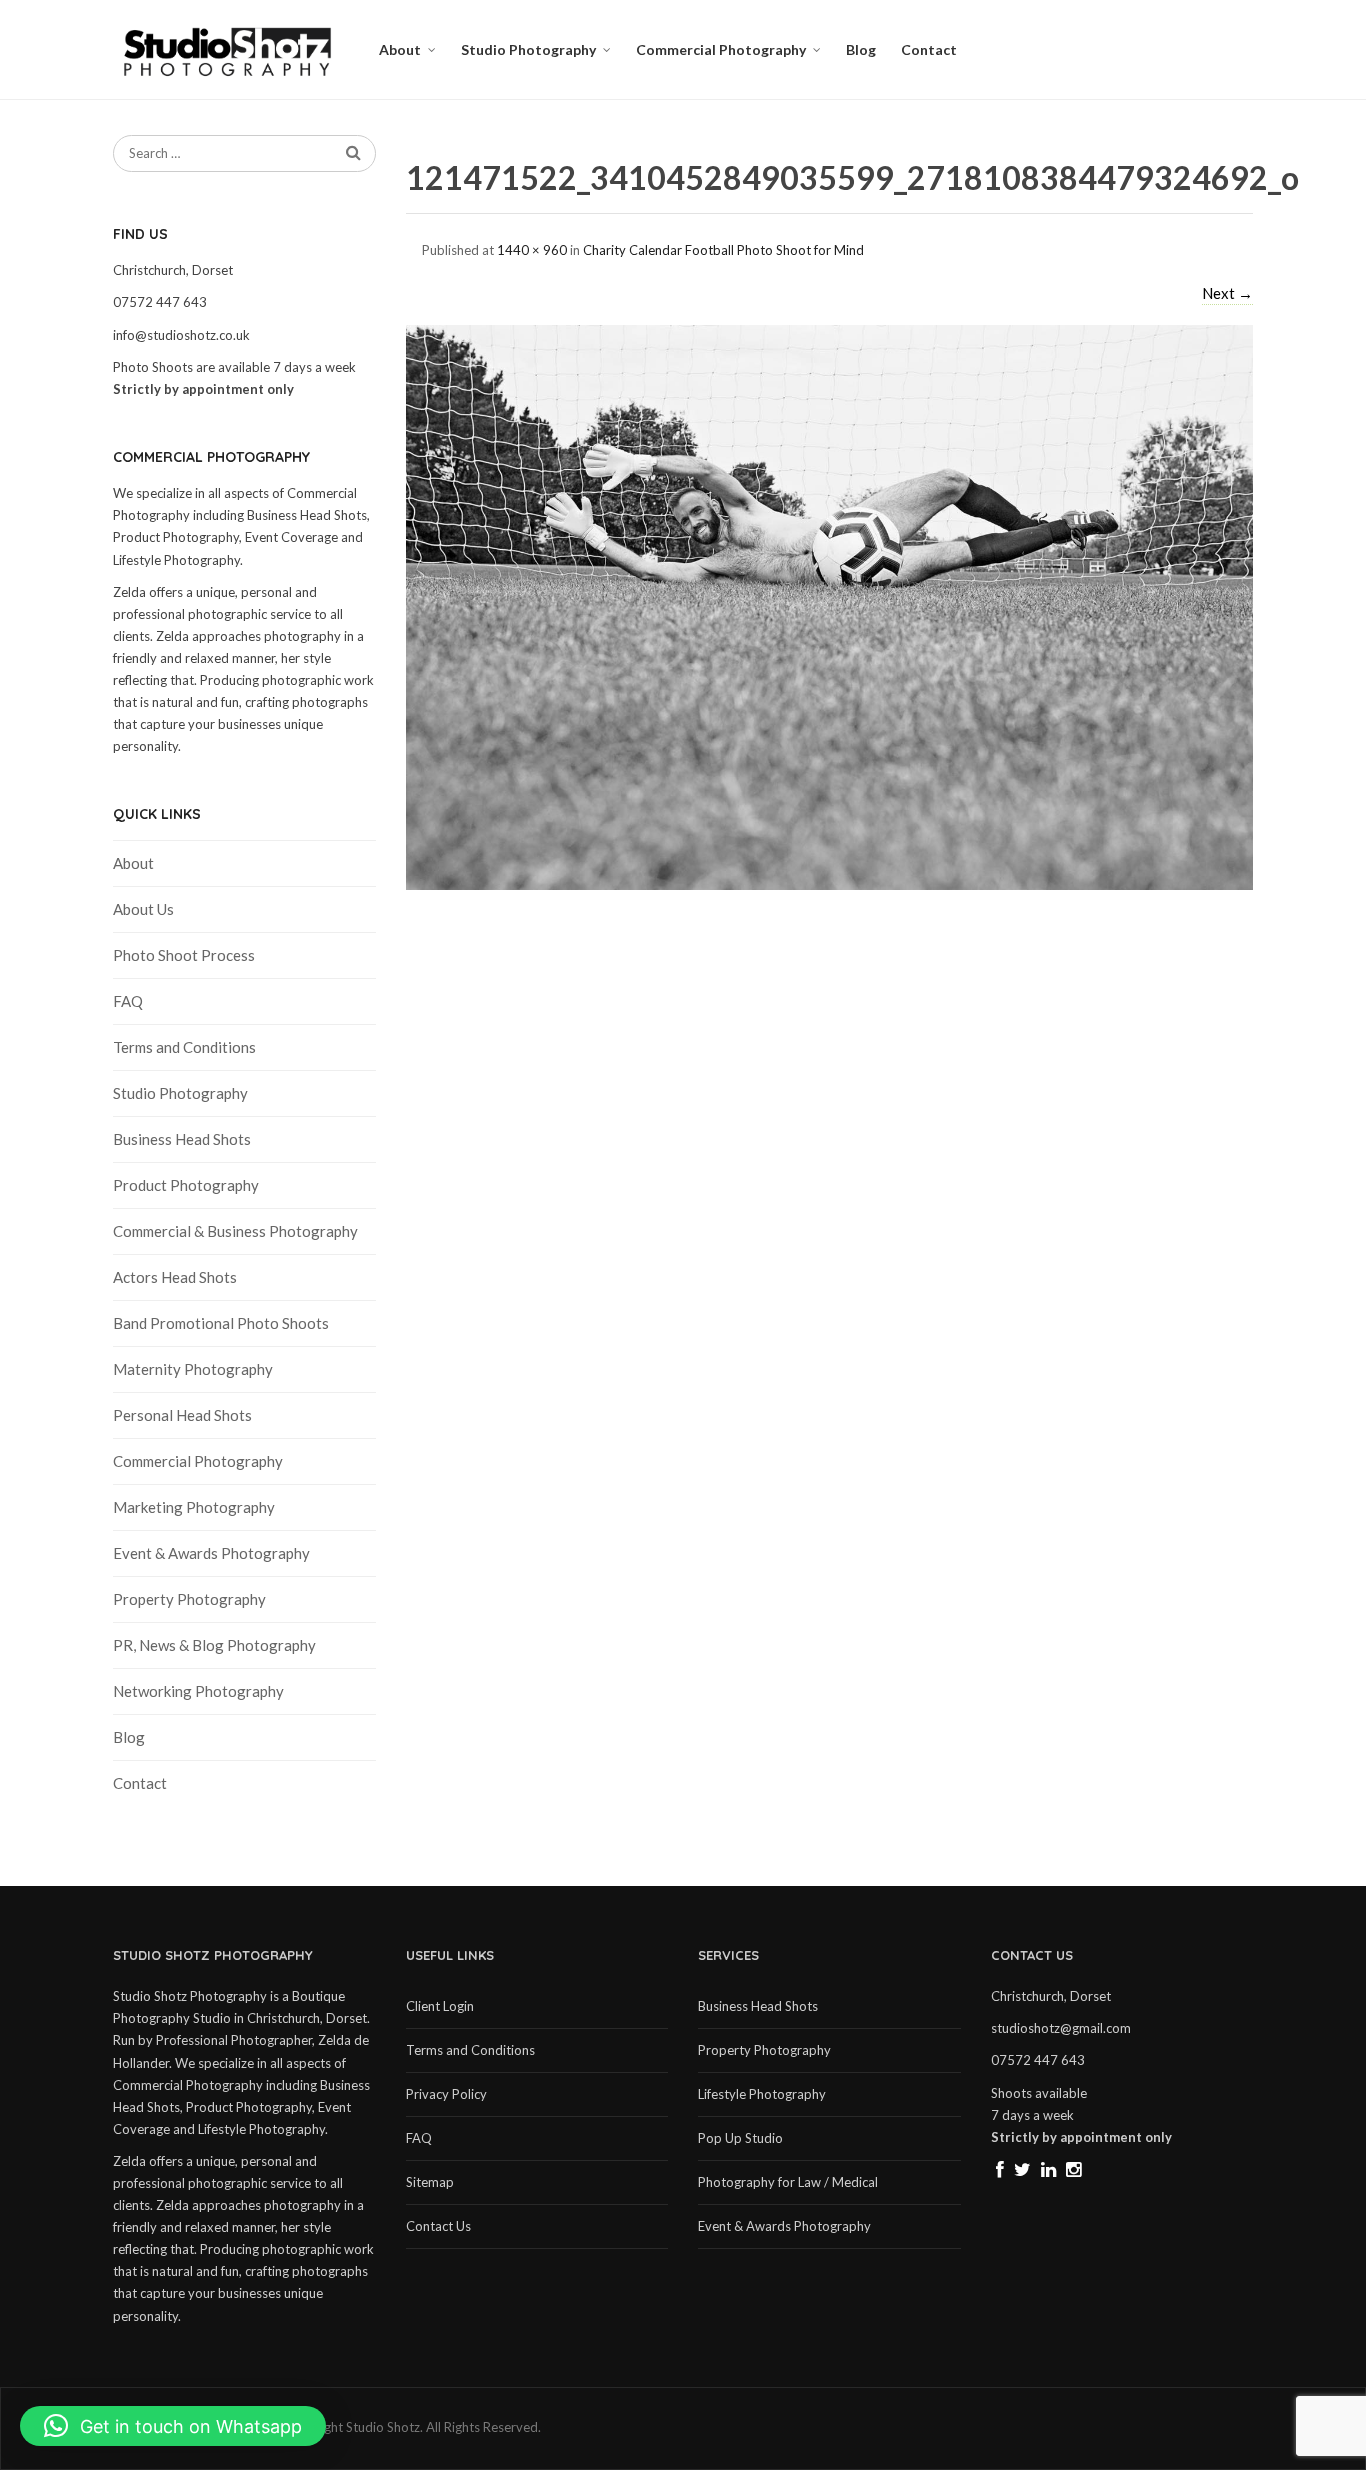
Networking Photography (198, 1691)
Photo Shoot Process (184, 955)
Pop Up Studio (740, 2138)
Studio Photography (528, 49)
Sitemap (430, 2182)
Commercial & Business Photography (235, 1231)
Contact (929, 49)
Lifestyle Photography (762, 2094)
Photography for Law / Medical (788, 2182)
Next (1227, 293)
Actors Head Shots (175, 1277)
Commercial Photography (721, 49)
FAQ (128, 1001)
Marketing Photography (194, 1507)
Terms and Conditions (184, 1047)
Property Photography (189, 1599)
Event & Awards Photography (211, 1553)
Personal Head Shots (182, 1415)
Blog (861, 49)
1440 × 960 (532, 250)
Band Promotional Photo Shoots (221, 1323)
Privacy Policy (446, 2094)
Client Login (440, 2006)
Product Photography (186, 1185)
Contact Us (438, 2226)
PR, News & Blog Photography (214, 1645)
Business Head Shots (182, 1139)
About (400, 49)
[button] (173, 2426)
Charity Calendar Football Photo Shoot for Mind (723, 250)
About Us (143, 909)
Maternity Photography (193, 1369)
